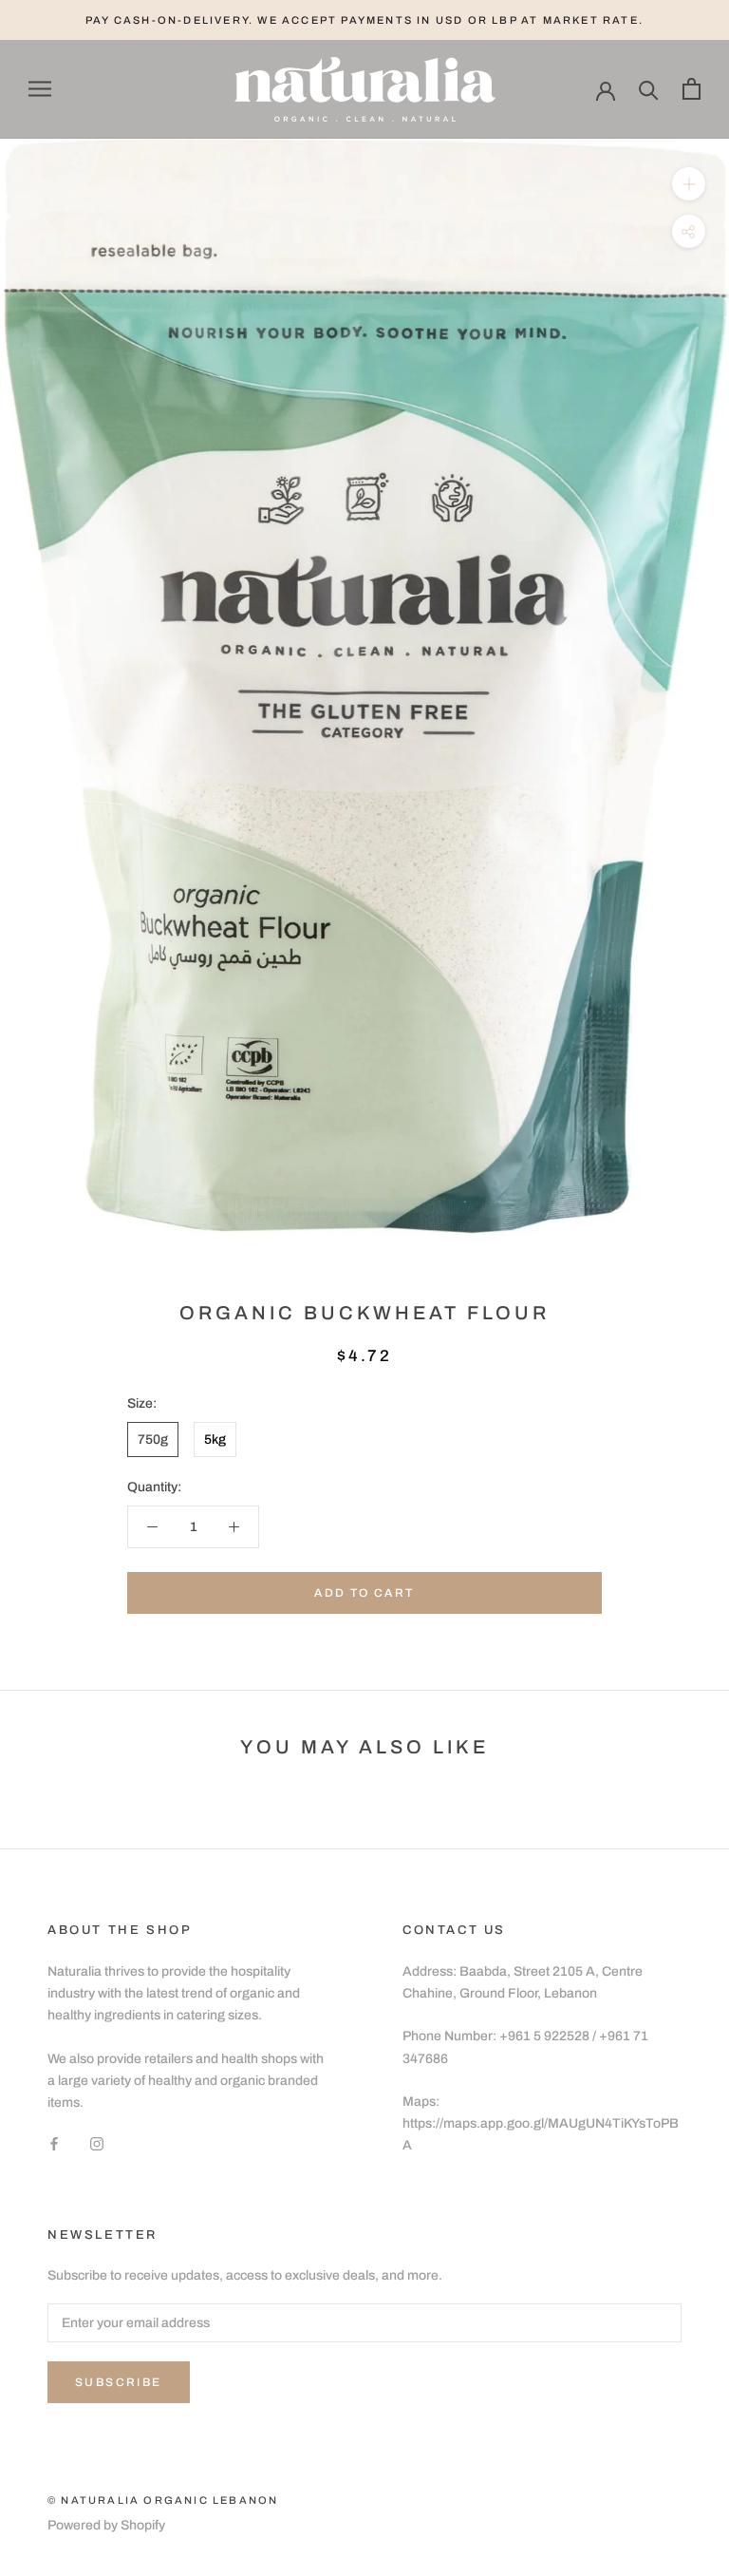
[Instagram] (97, 2143)
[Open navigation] (40, 89)
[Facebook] (54, 2143)
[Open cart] (692, 89)
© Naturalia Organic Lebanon (163, 2500)
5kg (215, 1440)
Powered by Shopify (106, 2525)
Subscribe (119, 2382)
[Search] (649, 89)
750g (153, 1440)
